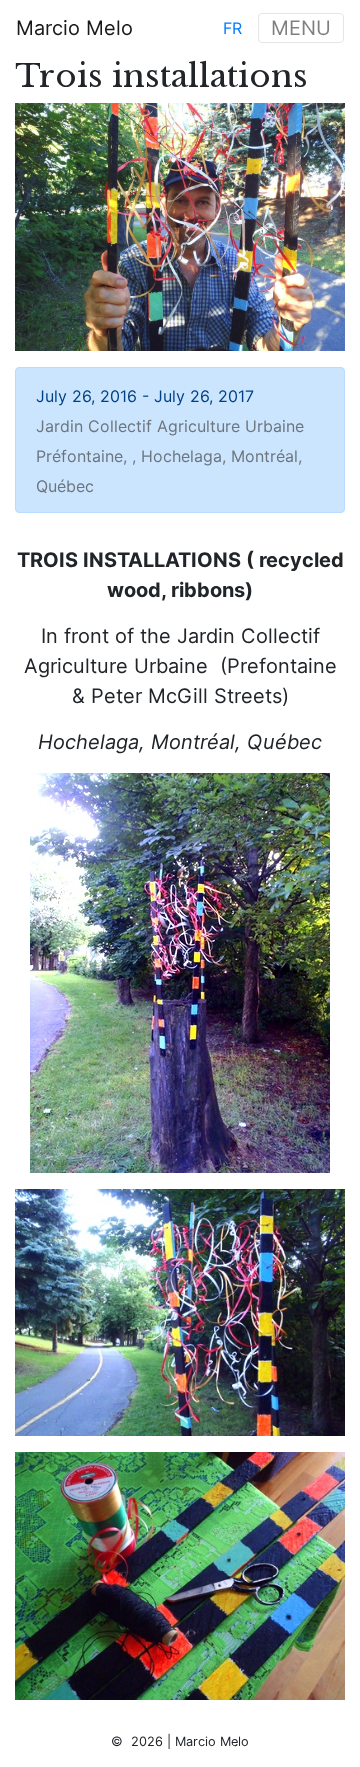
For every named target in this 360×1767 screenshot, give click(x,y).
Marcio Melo (74, 28)
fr (232, 28)
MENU (301, 28)
